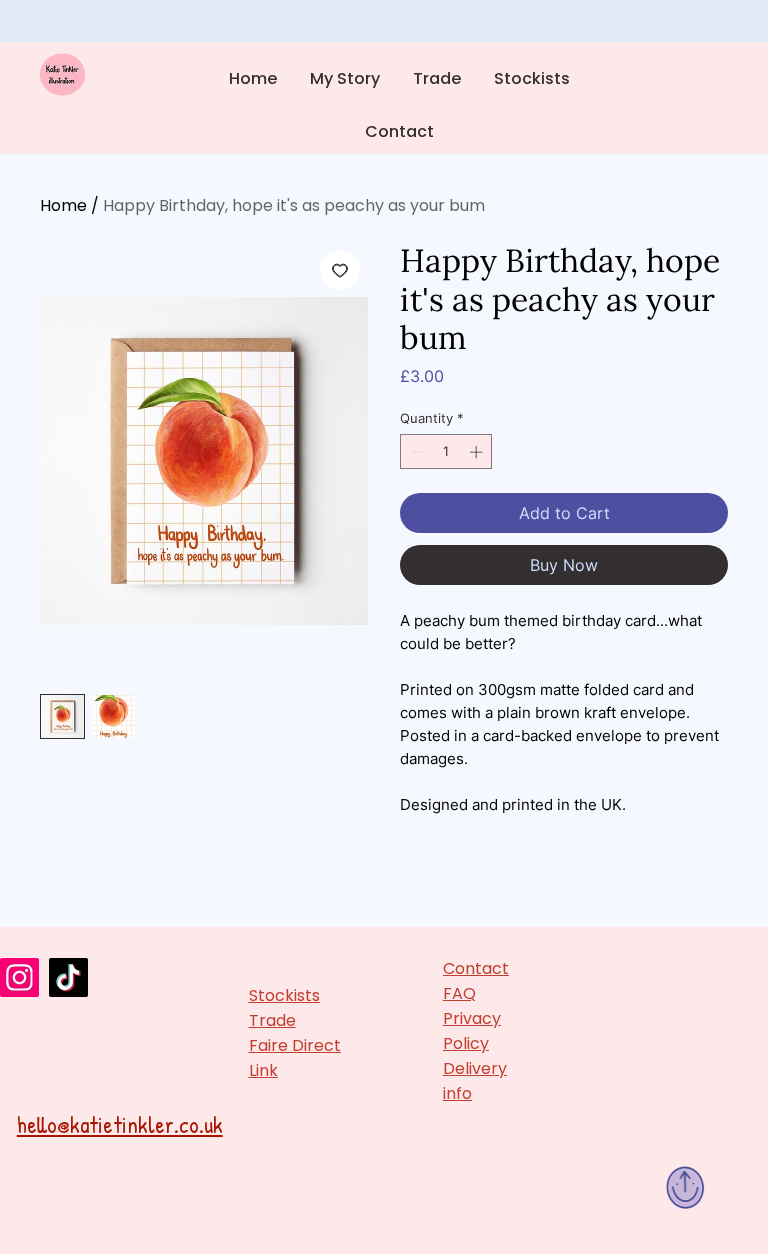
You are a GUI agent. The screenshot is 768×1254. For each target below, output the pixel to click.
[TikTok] (68, 977)
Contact (476, 968)
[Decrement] (415, 452)
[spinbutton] (446, 452)
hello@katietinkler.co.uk (120, 1124)
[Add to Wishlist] (340, 270)
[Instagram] (19, 977)
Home (63, 205)
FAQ (459, 993)
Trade (272, 1020)
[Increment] (478, 452)
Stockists (284, 995)
